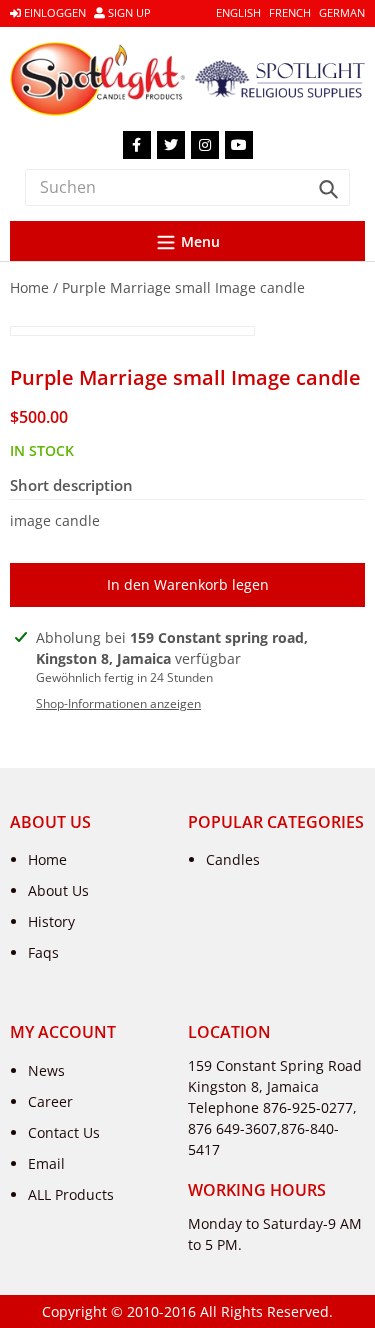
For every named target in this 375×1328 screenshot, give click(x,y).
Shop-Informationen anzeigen (118, 703)
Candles (233, 859)
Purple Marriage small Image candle (183, 287)
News (46, 1070)
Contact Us (64, 1132)
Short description (71, 485)
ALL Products (71, 1194)
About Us (58, 890)
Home (29, 287)
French (290, 12)
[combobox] (187, 187)
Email (46, 1163)
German (342, 12)
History (51, 921)
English (238, 12)
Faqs (43, 952)
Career (50, 1101)
